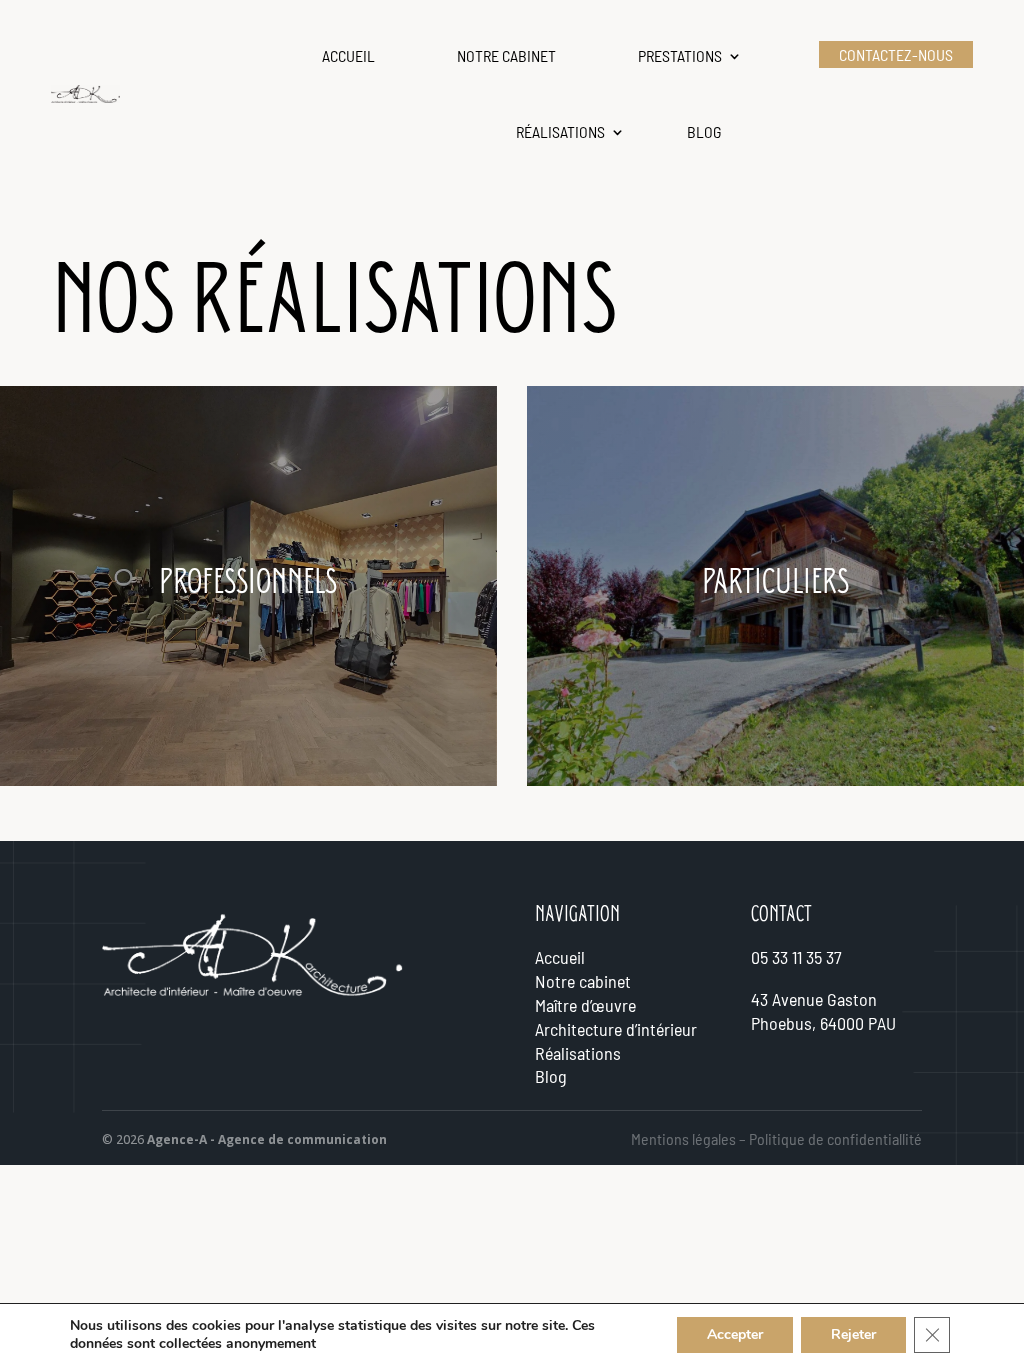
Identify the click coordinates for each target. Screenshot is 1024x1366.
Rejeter (853, 1334)
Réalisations (560, 131)
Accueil (348, 55)
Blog (704, 131)
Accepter (735, 1334)
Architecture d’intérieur (616, 1029)
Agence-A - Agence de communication (267, 1139)
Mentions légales (683, 1138)
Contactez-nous (896, 54)
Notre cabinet (506, 55)
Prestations (680, 55)
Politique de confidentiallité (835, 1138)
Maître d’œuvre (585, 1005)
